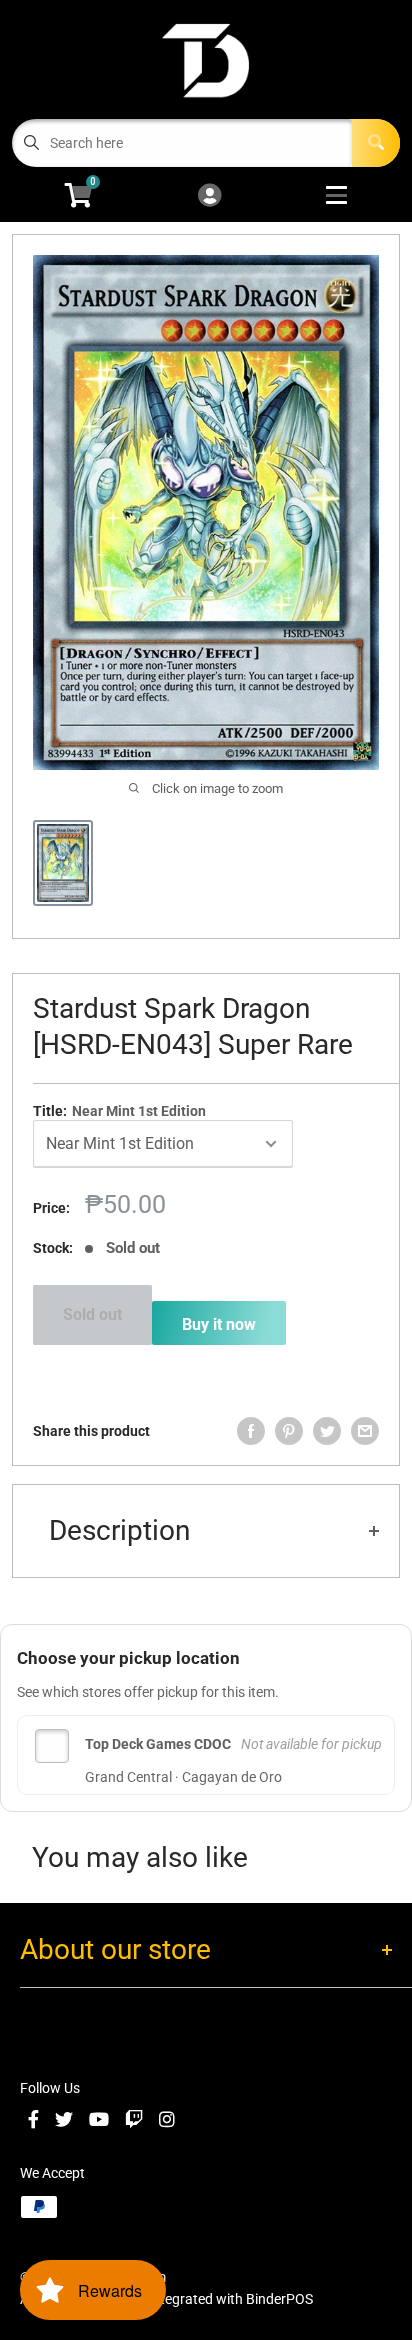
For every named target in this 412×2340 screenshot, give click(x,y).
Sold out (92, 1314)
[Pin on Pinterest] (289, 1431)
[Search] (376, 143)
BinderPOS (279, 2299)
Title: (119, 1111)
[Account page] (209, 196)
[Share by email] (365, 1431)
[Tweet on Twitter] (327, 1431)
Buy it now (219, 1324)
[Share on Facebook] (251, 1431)
